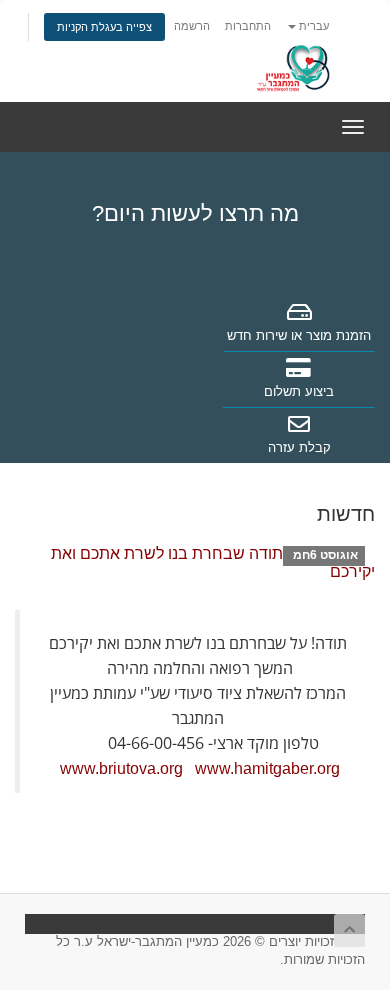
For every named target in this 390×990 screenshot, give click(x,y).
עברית (312, 26)
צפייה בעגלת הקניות (104, 27)
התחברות (248, 26)
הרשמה (192, 26)
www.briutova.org (121, 768)
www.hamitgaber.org (267, 768)
